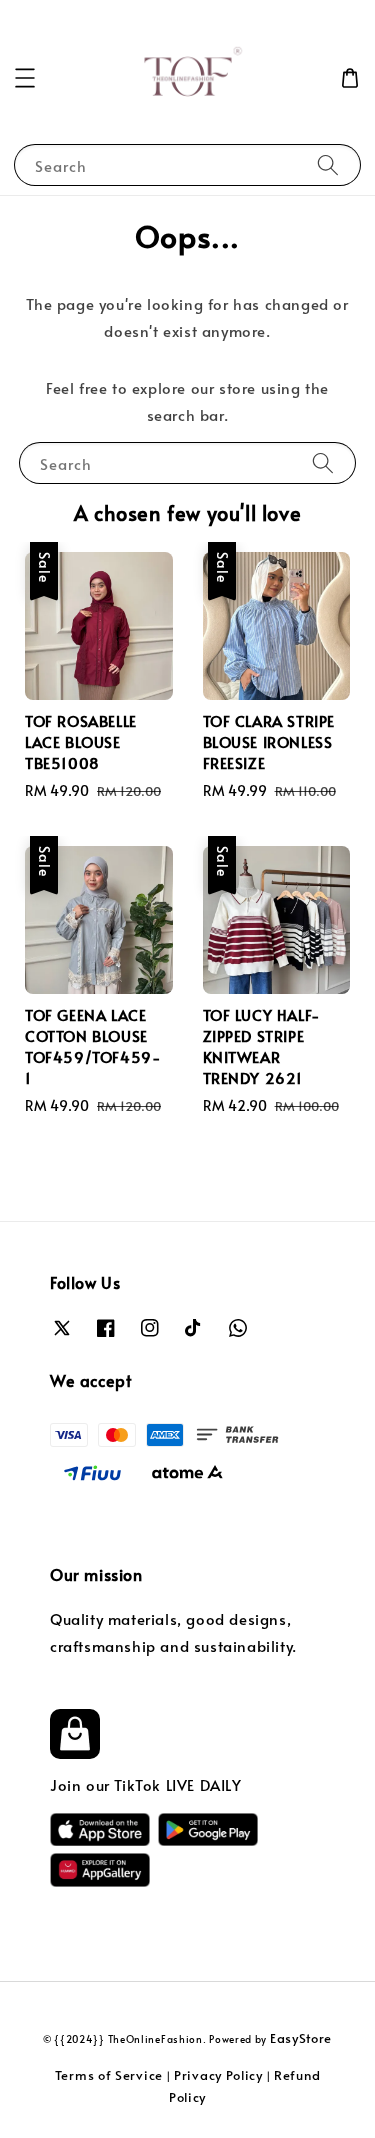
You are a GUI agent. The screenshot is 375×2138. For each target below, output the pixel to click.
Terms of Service (109, 2075)
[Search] (328, 164)
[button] (25, 78)
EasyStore (301, 2038)
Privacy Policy (218, 2075)
